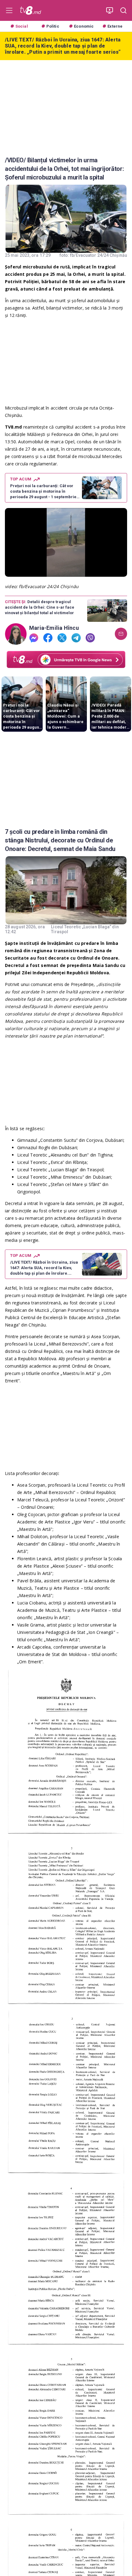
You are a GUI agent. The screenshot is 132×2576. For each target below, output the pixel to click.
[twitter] (62, 638)
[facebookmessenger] (34, 638)
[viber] (90, 638)
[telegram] (76, 638)
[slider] (66, 572)
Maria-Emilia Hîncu (54, 628)
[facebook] (48, 638)
